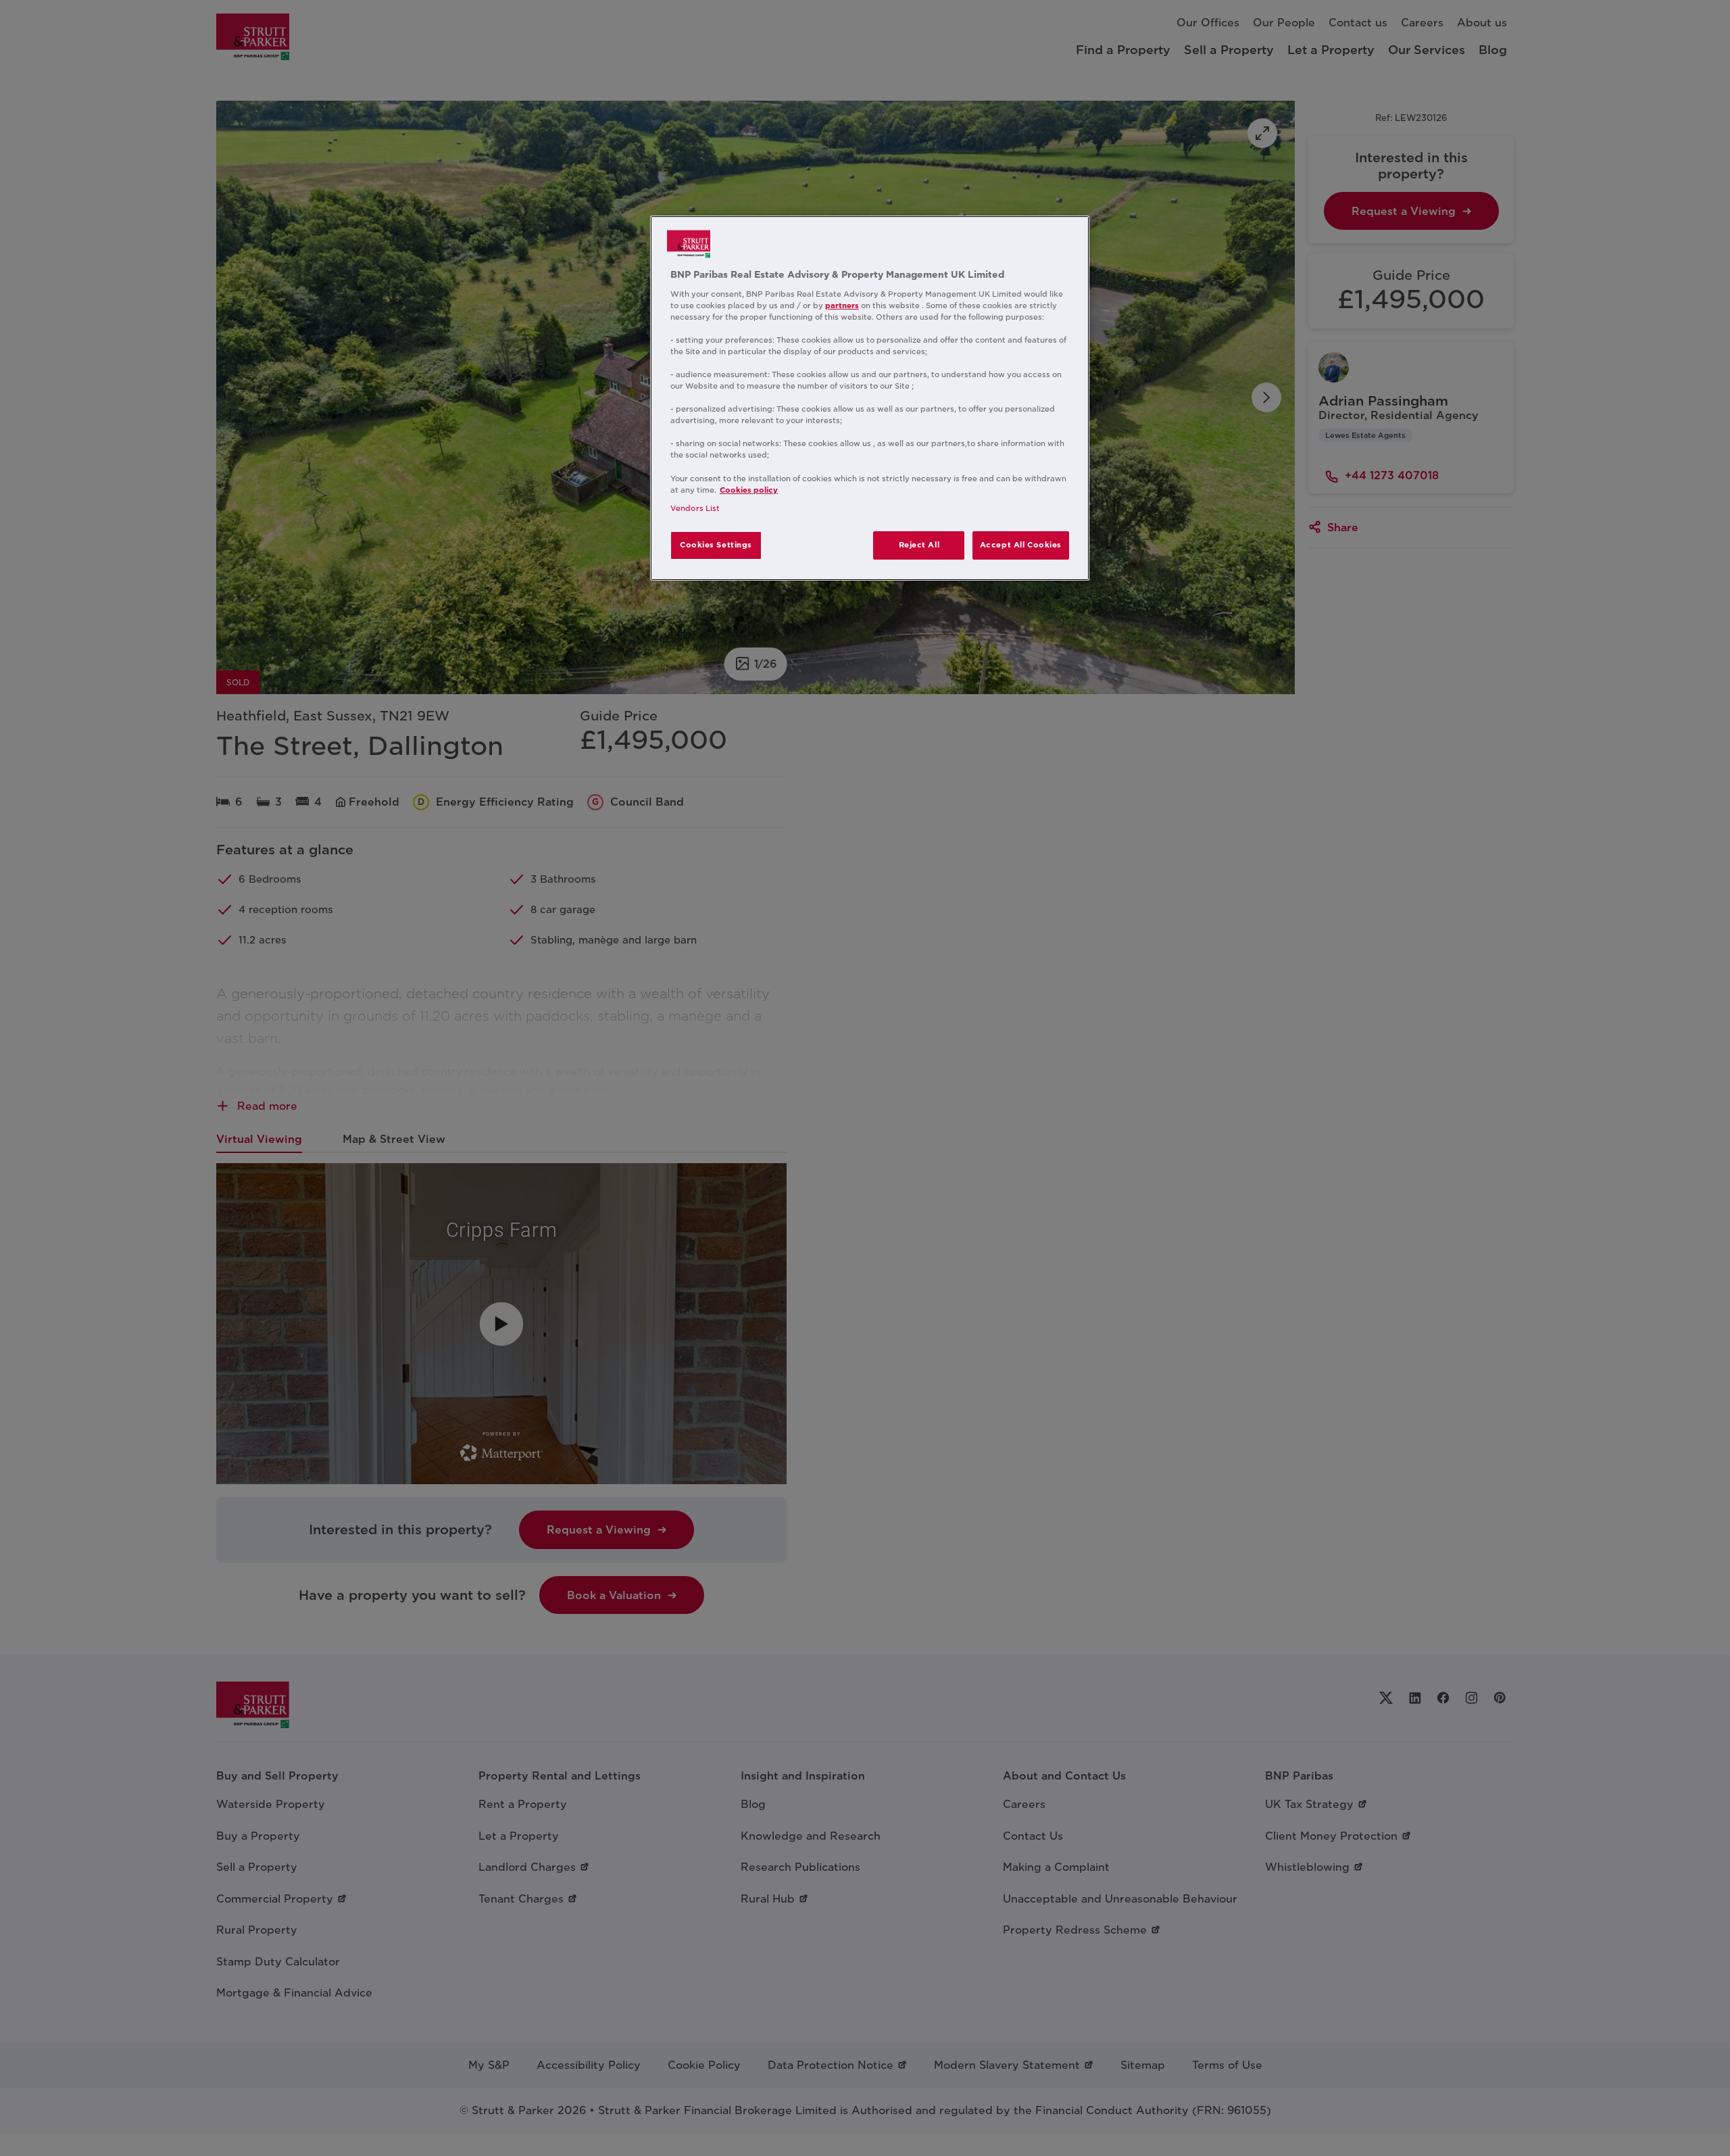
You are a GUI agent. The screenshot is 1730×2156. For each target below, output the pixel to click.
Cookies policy (749, 490)
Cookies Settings (716, 545)
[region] (870, 398)
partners (842, 305)
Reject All (919, 545)
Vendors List (695, 508)
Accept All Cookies (1021, 545)
